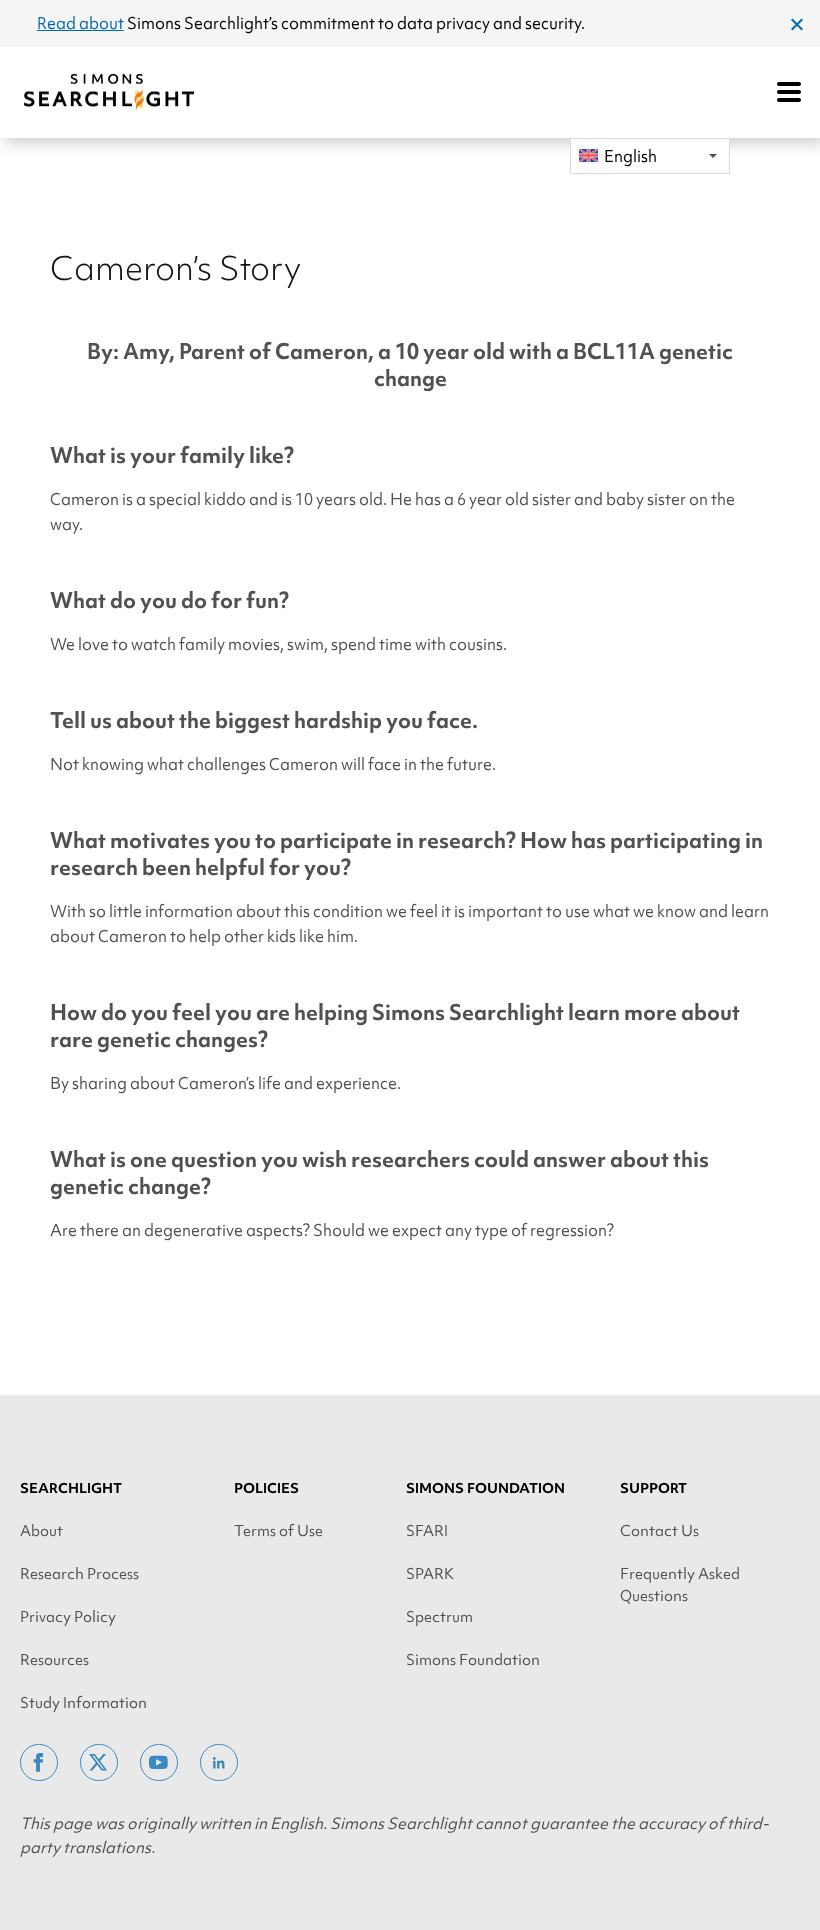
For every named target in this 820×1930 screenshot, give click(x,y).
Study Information (83, 1703)
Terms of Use (278, 1531)
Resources (54, 1660)
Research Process (79, 1574)
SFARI (427, 1531)
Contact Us (659, 1531)
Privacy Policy (68, 1617)
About (41, 1531)
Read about (80, 23)
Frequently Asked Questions (680, 1585)
